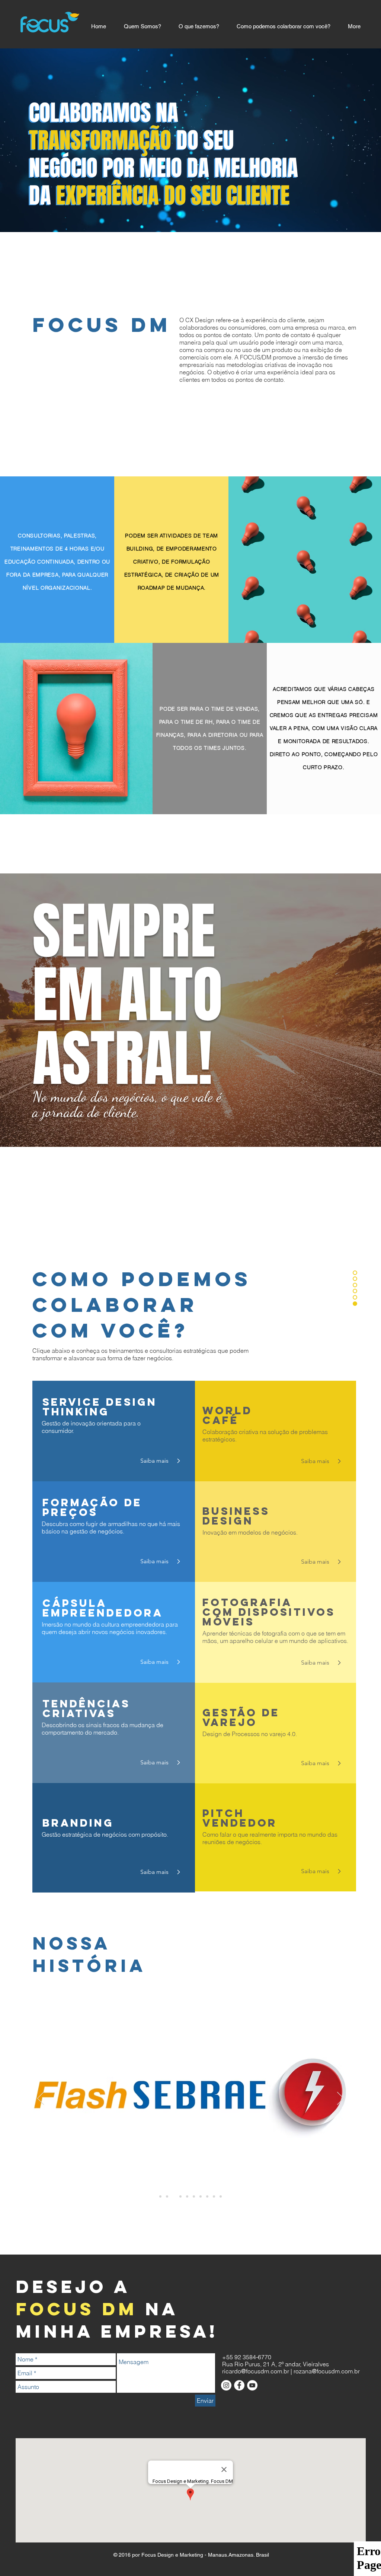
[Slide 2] (167, 2196)
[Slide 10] (221, 2196)
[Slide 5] (187, 2196)
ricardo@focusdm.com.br (256, 2371)
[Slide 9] (214, 2196)
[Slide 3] (174, 2196)
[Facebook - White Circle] (239, 2385)
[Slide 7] (201, 2196)
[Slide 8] (207, 2196)
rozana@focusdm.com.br (327, 2371)
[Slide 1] (160, 2196)
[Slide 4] (180, 2196)
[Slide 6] (194, 2196)
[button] (317, 1461)
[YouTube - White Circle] (252, 2385)
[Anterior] (41, 2099)
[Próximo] (340, 2099)
